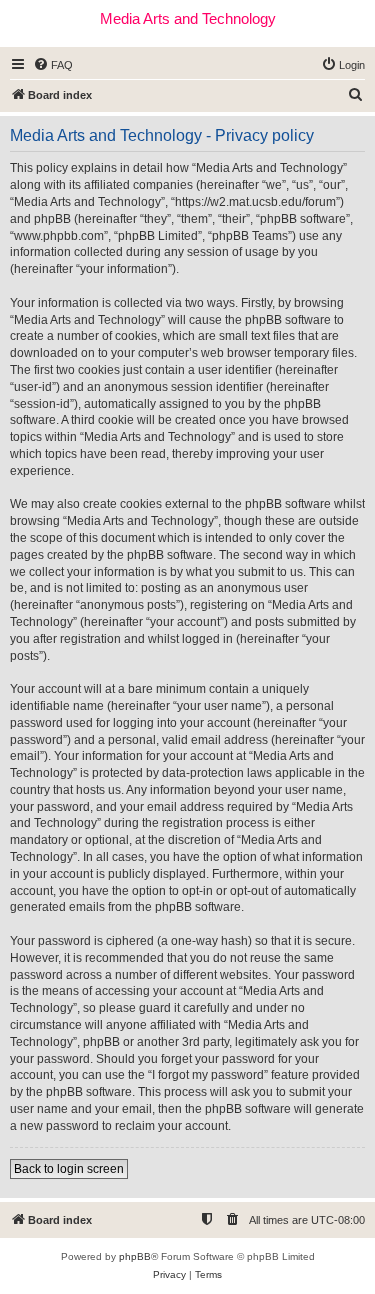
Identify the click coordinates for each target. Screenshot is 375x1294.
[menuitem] (53, 65)
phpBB (135, 1256)
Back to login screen (69, 1169)
